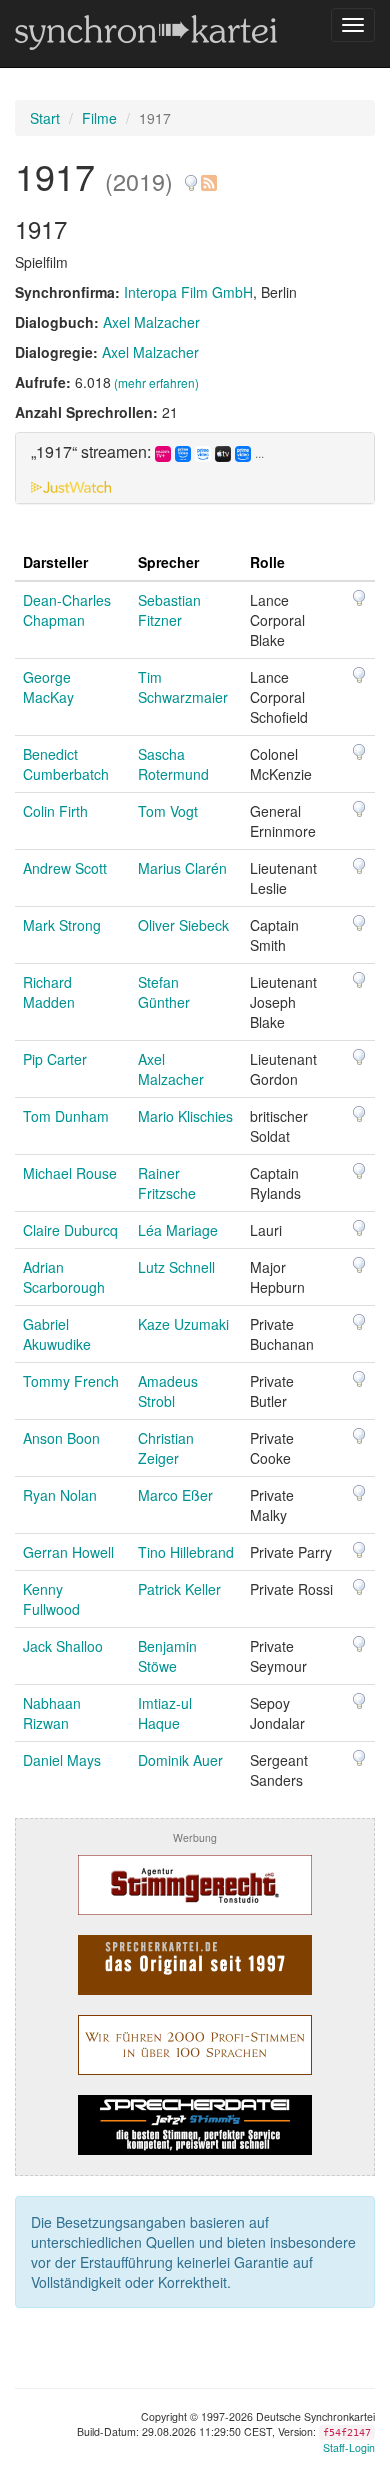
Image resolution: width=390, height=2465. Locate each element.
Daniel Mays (62, 1760)
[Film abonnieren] (208, 175)
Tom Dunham (66, 1116)
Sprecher (168, 562)
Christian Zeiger (166, 1448)
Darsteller (55, 562)
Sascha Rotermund (173, 764)
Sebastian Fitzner (169, 610)
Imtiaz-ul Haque (165, 1713)
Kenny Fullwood (51, 1599)
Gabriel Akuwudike (57, 1334)
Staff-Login (349, 2447)
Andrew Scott (65, 868)
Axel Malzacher (151, 322)
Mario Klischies (185, 1116)
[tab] (195, 468)
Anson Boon (61, 1438)
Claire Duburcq (70, 1230)
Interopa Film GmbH (188, 292)
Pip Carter (55, 1059)
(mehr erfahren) (156, 382)
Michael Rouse (70, 1173)
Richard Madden (49, 992)
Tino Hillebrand (186, 1552)
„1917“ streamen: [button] (147, 452)
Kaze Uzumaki (183, 1324)
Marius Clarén (182, 868)
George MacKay (48, 687)
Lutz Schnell (176, 1267)
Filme (99, 118)
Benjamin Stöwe (167, 1656)
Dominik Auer (180, 1760)
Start (45, 118)
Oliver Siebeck (183, 925)
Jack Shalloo (63, 1646)
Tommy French (71, 1381)
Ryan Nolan (60, 1495)
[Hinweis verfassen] (191, 175)
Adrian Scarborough (64, 1277)
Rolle (267, 562)
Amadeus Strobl (168, 1391)
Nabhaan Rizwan (52, 1713)
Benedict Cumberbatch (66, 764)
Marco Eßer (175, 1495)
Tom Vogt (168, 811)
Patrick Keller (179, 1589)
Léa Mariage (178, 1230)
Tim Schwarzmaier (183, 687)
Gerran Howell (68, 1552)
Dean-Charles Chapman (67, 610)
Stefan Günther (164, 992)
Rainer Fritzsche (167, 1183)
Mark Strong (62, 925)
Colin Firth (55, 811)
